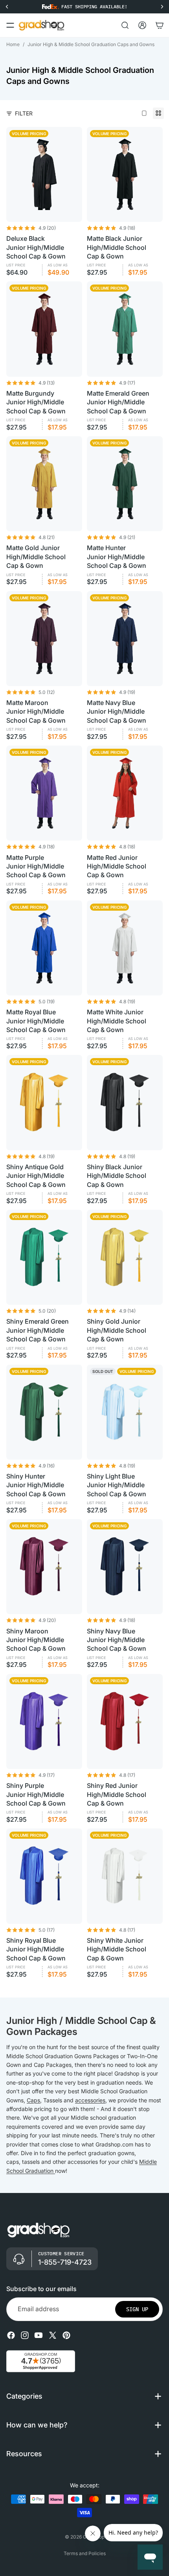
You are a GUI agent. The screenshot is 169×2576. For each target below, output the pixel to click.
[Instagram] (25, 2335)
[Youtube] (39, 2335)
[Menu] (10, 25)
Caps (33, 2100)
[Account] (142, 25)
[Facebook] (11, 2335)
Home (13, 44)
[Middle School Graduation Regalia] (54, 2171)
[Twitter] (53, 2335)
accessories (90, 2100)
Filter (24, 113)
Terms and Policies (85, 2553)
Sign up (137, 2309)
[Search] (125, 25)
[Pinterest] (66, 2335)
